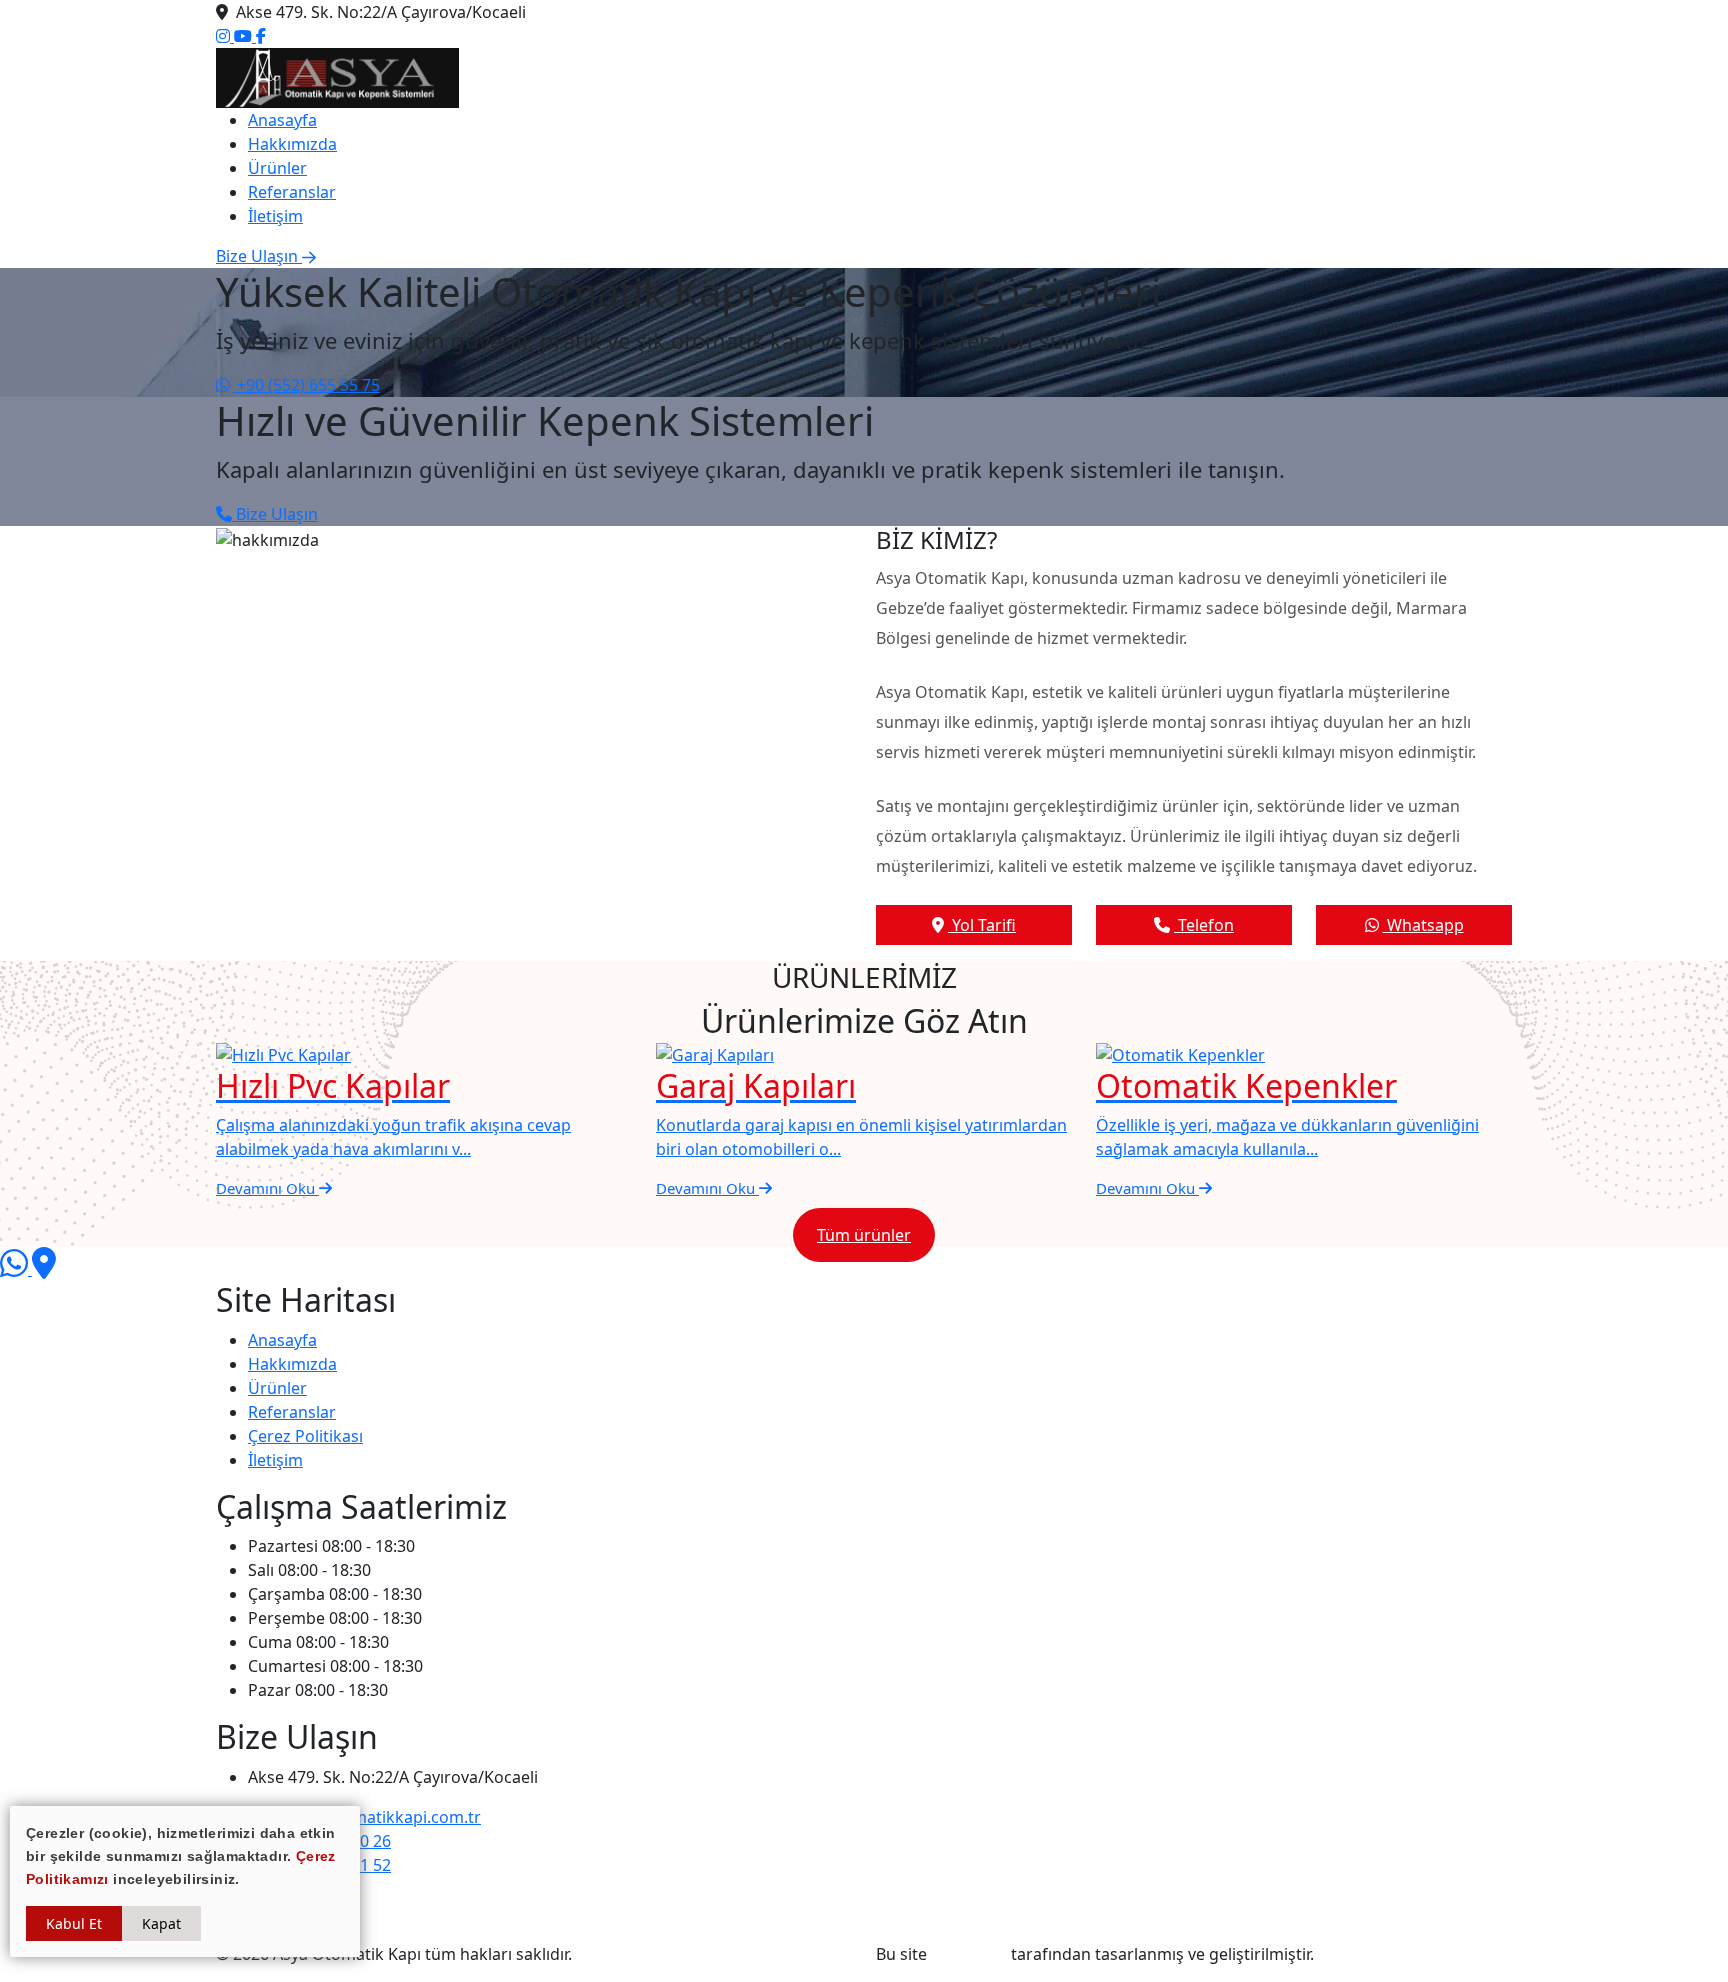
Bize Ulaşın (275, 514)
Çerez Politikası (305, 1436)
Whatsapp (1423, 925)
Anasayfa (282, 120)
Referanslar (292, 192)
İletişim (275, 216)
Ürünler (277, 168)
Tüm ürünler (864, 1235)
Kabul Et (74, 1923)
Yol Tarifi (982, 925)
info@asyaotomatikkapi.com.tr (364, 1817)
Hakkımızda (292, 144)
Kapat (161, 1923)
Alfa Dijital (969, 1954)
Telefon (1204, 925)
